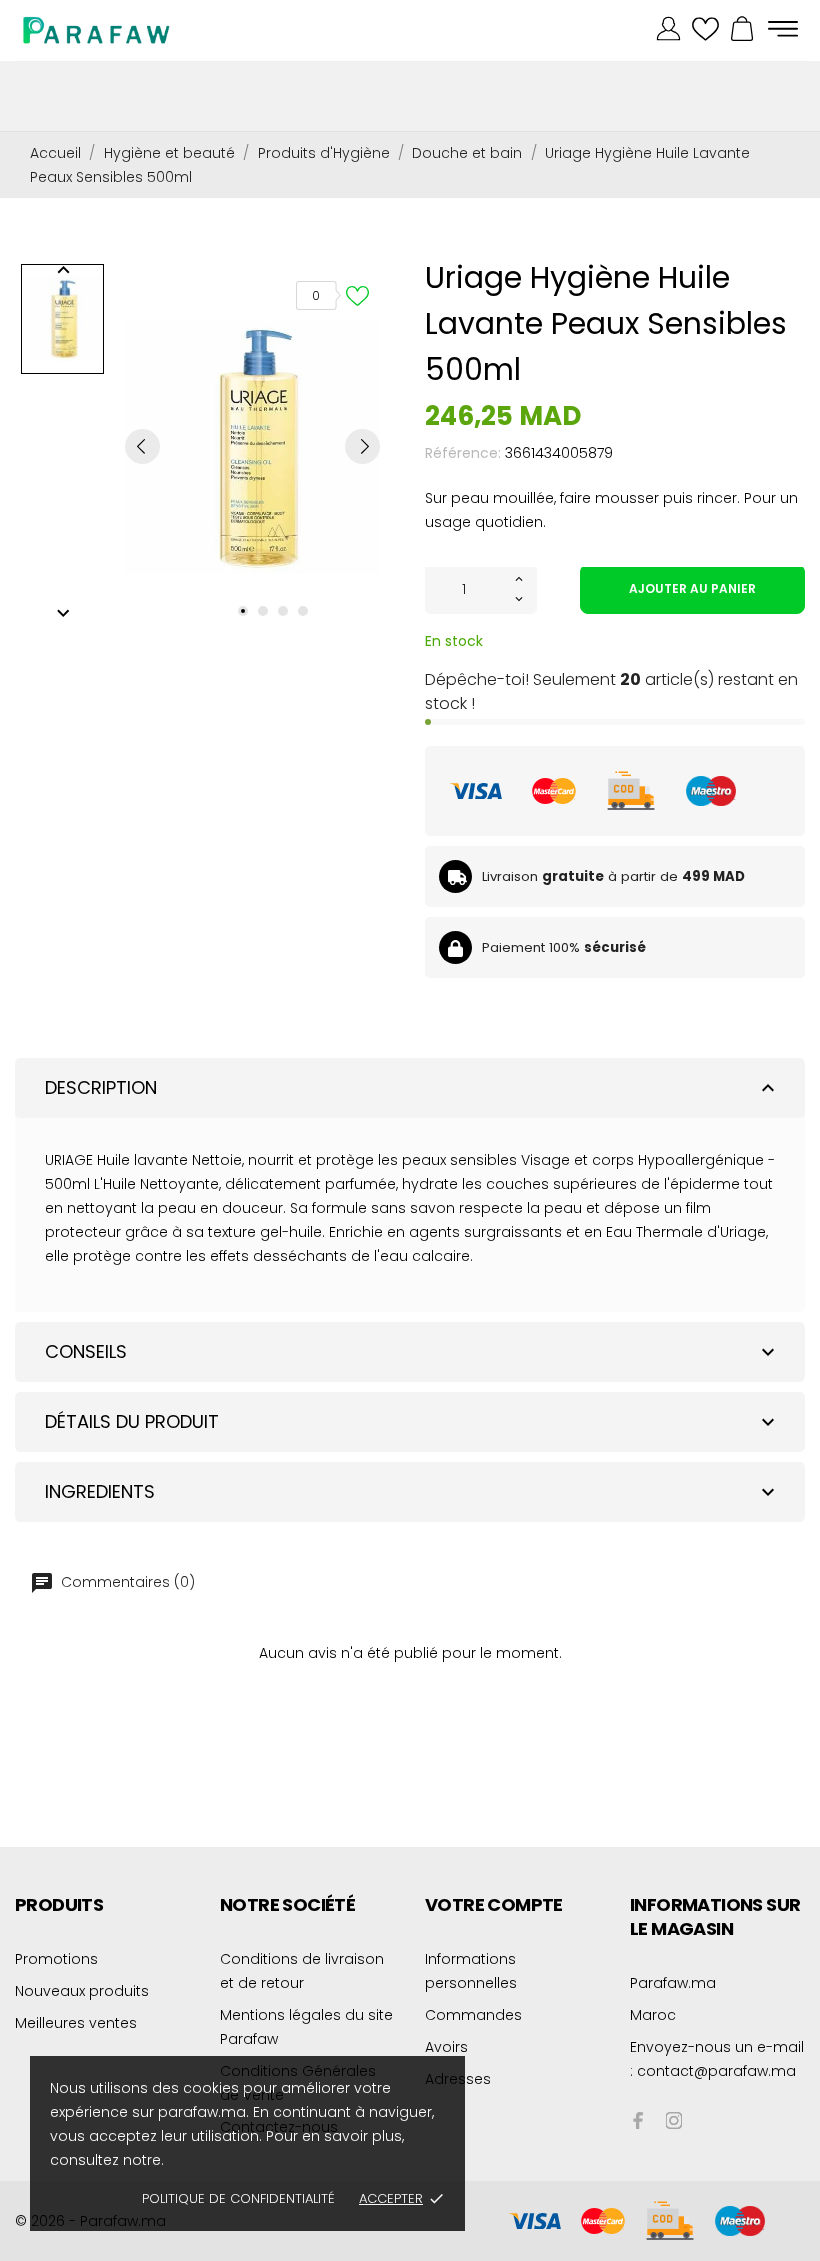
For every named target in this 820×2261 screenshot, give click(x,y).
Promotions (56, 1959)
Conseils (412, 1351)
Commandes (473, 2015)
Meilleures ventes (76, 2023)
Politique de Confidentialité (238, 2198)
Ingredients (412, 1491)
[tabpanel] (252, 446)
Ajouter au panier (692, 588)
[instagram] (674, 2120)
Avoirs (446, 2047)
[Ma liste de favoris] (705, 30)
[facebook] (638, 2120)
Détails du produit (412, 1421)
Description (412, 1087)
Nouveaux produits (82, 1991)
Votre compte (494, 1904)
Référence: (463, 453)
